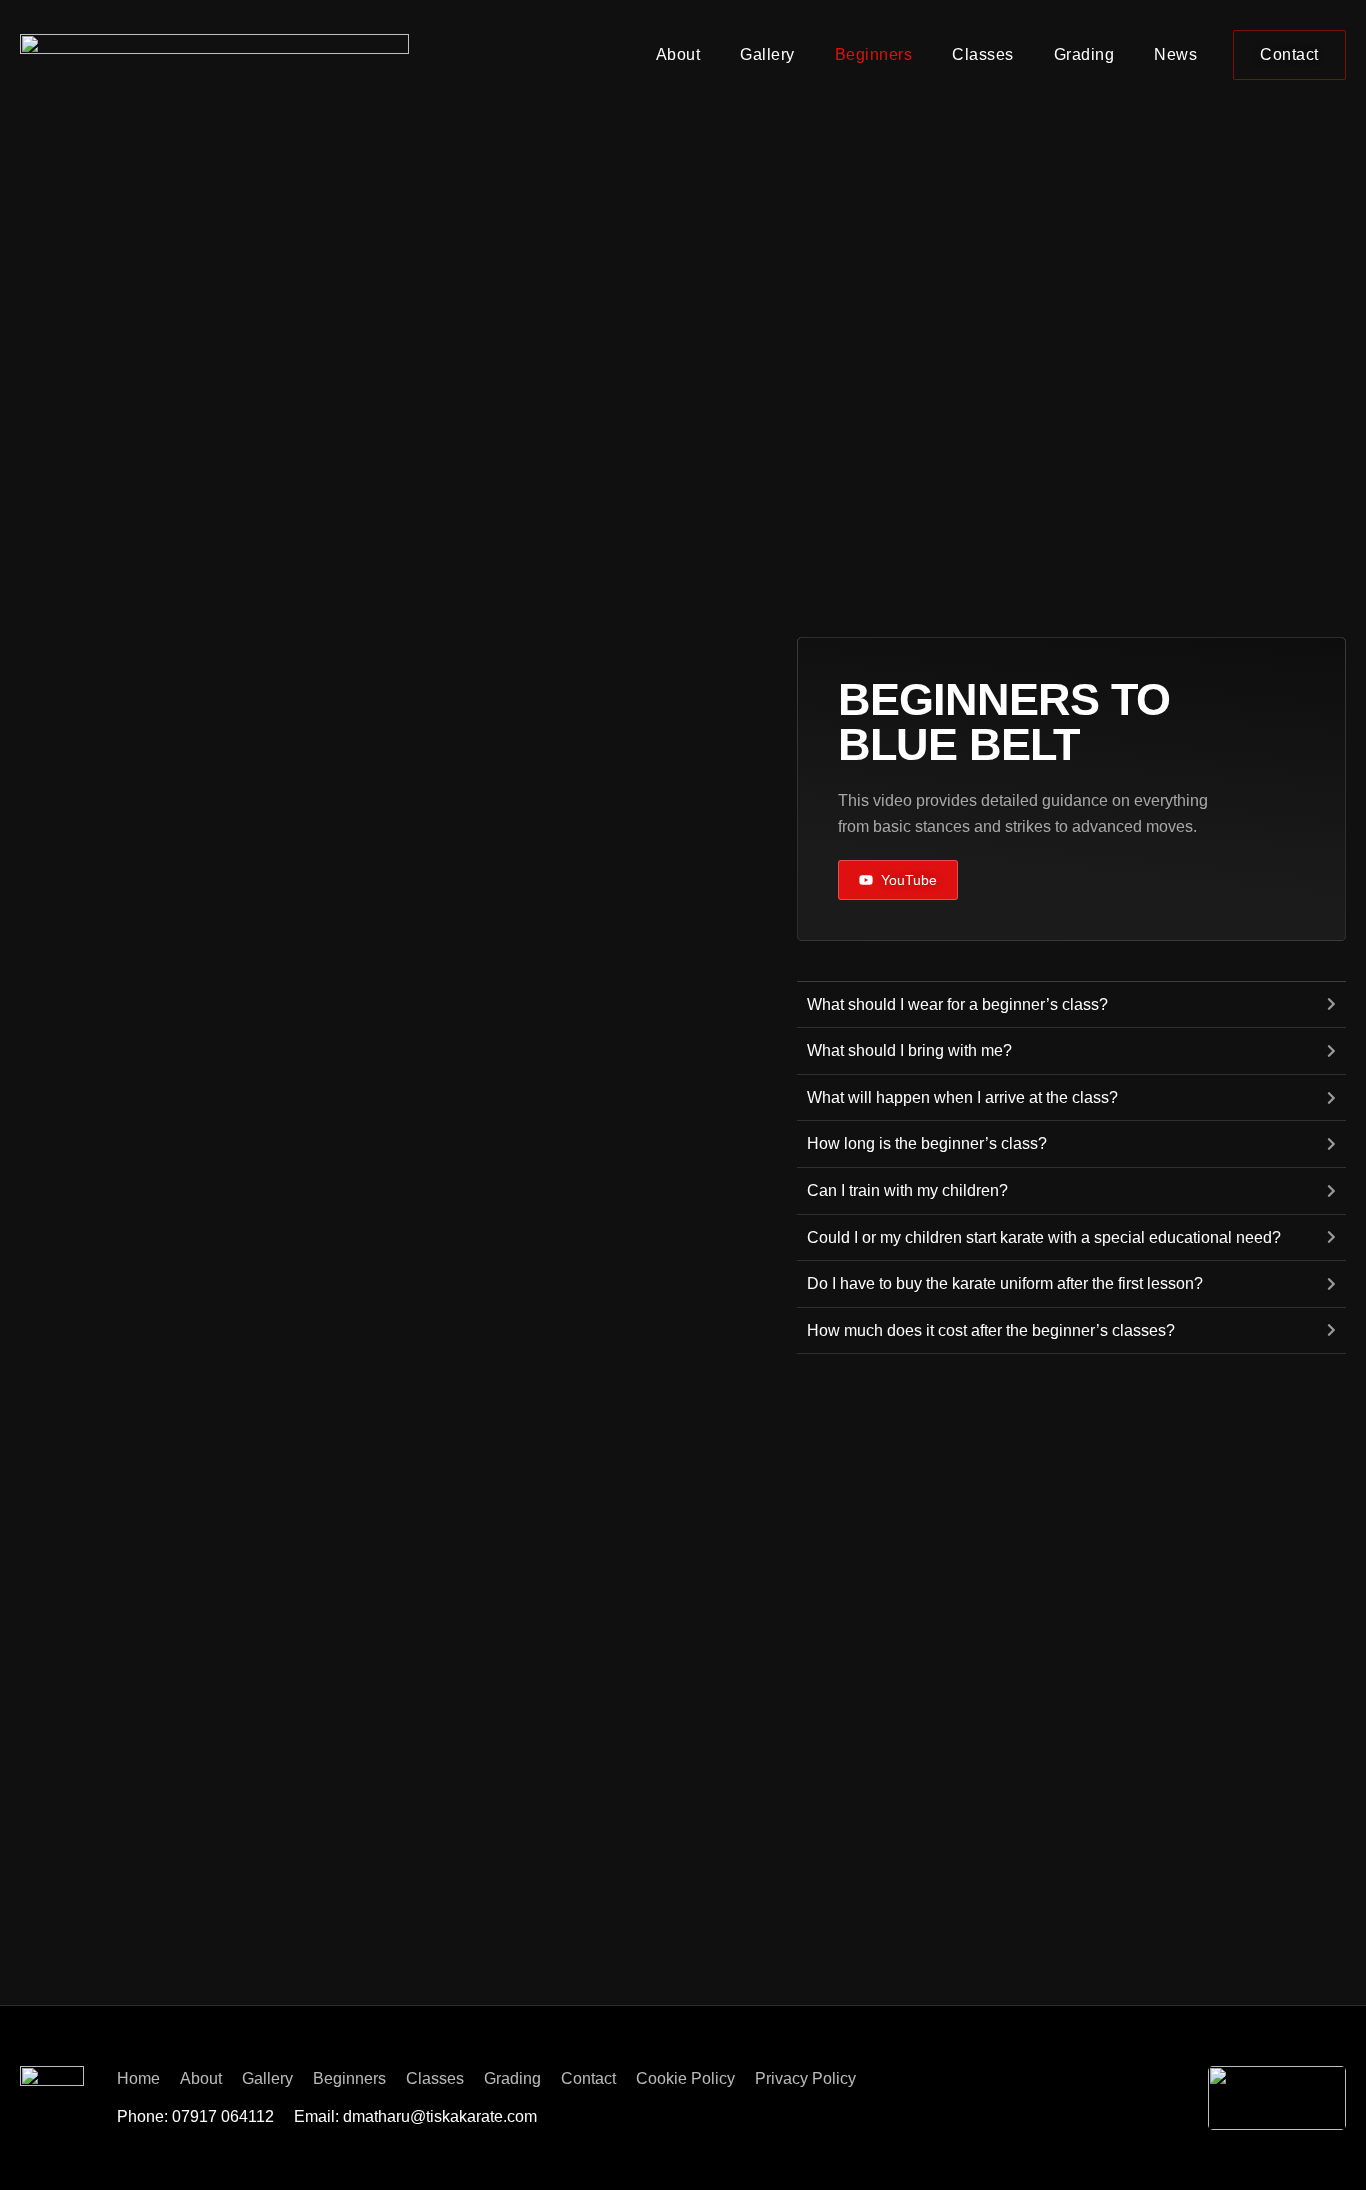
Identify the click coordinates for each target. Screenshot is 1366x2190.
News (1175, 54)
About (678, 54)
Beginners (874, 54)
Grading (1084, 54)
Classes (983, 54)
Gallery (767, 54)
